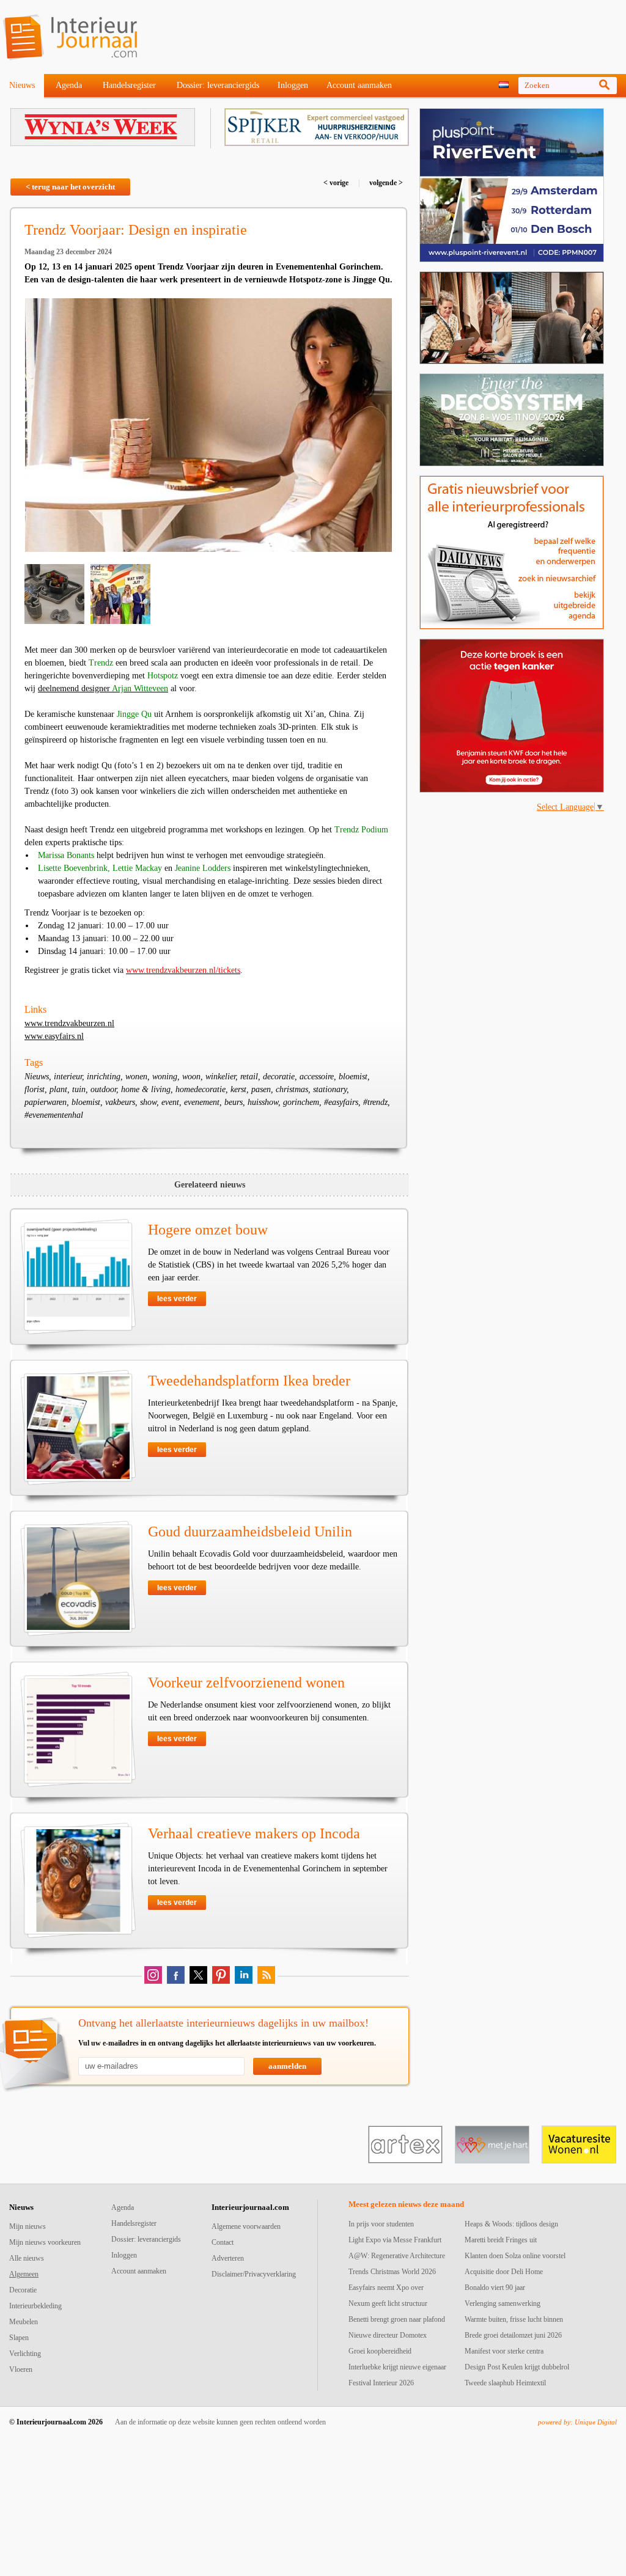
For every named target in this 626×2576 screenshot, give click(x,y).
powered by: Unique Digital (577, 2422)
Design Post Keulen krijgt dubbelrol (517, 2367)
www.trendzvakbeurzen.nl (69, 1023)
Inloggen (293, 85)
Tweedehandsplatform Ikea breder (249, 1381)
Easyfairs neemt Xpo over (386, 2288)
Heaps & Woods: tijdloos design (511, 2224)
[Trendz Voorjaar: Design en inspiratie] (208, 425)
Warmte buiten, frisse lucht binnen (514, 2319)
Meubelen (24, 2322)
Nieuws (22, 85)
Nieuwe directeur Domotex (388, 2335)
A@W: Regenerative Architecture (397, 2256)
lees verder (177, 1299)
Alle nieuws (27, 2258)
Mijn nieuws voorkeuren (45, 2242)
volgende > (385, 183)
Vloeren (21, 2369)
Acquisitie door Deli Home (504, 2272)
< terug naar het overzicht (70, 187)
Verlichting (25, 2354)
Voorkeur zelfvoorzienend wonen (246, 1682)
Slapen (19, 2338)
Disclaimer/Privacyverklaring (254, 2274)
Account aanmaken (359, 85)
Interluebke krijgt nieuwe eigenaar (397, 2367)
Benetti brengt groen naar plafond (397, 2319)
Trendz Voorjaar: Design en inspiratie (136, 230)
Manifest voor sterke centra (504, 2351)
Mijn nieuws (28, 2226)
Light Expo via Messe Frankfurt (395, 2240)
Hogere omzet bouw (208, 1230)
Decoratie (23, 2290)
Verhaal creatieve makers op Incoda (254, 1833)
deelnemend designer (103, 688)
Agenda (69, 85)
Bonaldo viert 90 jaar (495, 2288)
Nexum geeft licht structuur (388, 2303)
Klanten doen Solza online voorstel (515, 2256)
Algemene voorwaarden (246, 2226)
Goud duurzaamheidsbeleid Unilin (250, 1532)
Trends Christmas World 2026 (392, 2272)
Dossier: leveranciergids (218, 85)
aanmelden (287, 2066)
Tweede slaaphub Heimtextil (505, 2383)
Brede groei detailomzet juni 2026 (513, 2335)
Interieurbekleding (35, 2306)
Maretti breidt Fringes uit (501, 2240)
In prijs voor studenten (381, 2224)
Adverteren (228, 2258)
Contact (223, 2242)
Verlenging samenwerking (503, 2303)
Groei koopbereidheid (380, 2351)
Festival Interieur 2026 (381, 2383)
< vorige (337, 183)
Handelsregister (129, 85)
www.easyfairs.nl (54, 1036)
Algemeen (24, 2274)
